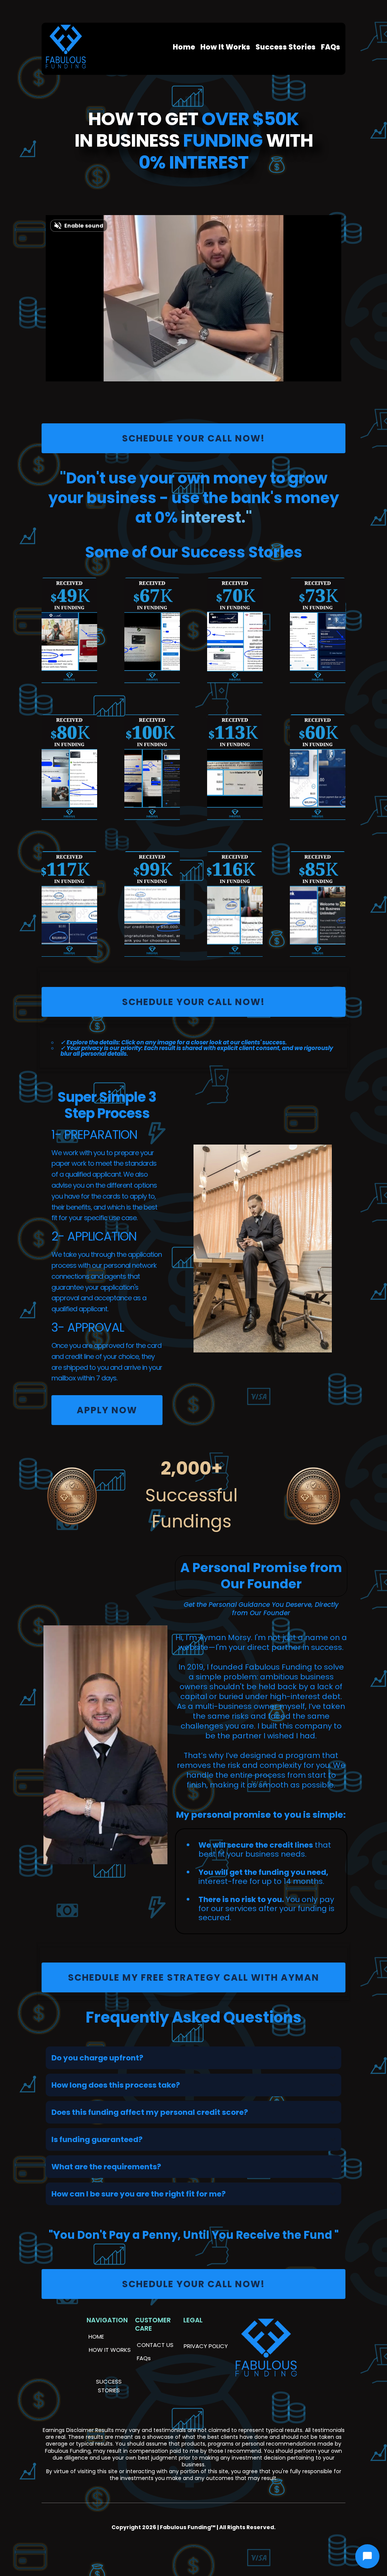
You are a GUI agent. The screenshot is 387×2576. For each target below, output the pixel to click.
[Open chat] (367, 2556)
